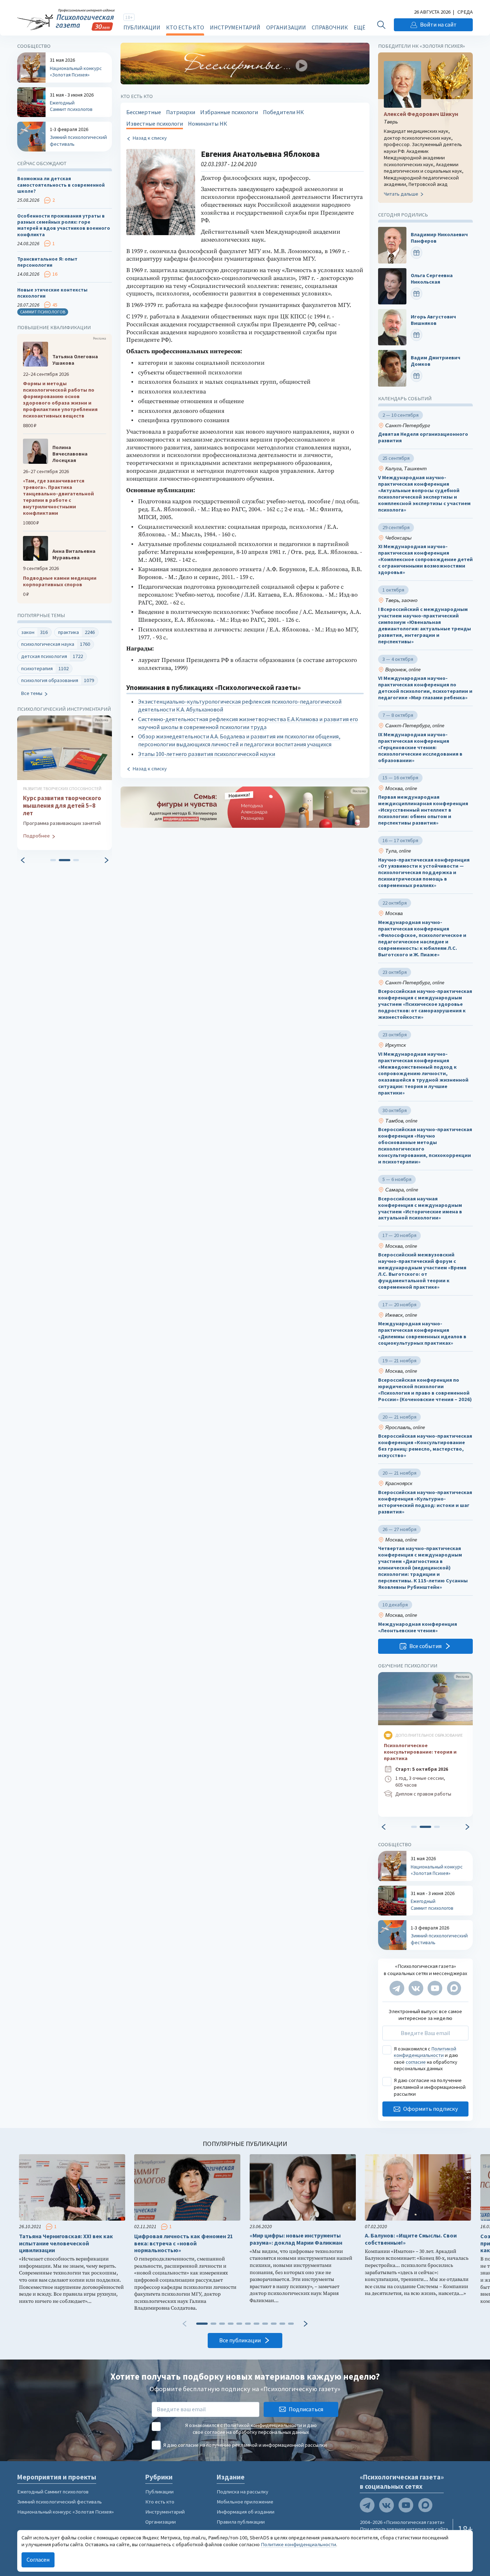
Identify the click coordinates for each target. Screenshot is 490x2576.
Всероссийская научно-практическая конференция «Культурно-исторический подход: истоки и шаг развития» (425, 1502)
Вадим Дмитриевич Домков (435, 361)
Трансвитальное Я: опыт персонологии (47, 262)
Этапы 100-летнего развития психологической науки (207, 754)
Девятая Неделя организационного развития (423, 438)
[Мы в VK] (416, 1988)
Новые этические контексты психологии (52, 293)
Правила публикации (241, 2522)
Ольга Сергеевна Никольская (432, 279)
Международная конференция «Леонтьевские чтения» (418, 1627)
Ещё (359, 27)
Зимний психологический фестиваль (60, 2502)
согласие (416, 2062)
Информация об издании (246, 2512)
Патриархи (181, 112)
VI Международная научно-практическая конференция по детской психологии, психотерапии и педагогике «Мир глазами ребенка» (425, 688)
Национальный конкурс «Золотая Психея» (65, 2512)
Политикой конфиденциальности (425, 2052)
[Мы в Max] (454, 1988)
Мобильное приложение (245, 2502)
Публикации (142, 27)
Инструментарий (235, 27)
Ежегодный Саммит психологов (53, 2492)
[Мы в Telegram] (397, 1988)
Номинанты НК (208, 124)
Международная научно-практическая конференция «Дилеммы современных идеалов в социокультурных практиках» (422, 1334)
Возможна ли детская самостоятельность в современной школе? (61, 185)
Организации (286, 27)
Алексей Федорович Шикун (421, 114)
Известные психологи (155, 124)
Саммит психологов (43, 312)
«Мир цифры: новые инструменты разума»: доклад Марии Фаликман (296, 2239)
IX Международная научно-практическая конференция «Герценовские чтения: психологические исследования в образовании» (420, 748)
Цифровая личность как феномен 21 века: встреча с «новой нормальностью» (183, 2243)
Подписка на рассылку (242, 2492)
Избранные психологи (229, 112)
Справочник (330, 27)
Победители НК (283, 112)
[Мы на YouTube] (435, 1988)
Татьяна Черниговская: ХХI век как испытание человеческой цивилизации (66, 2243)
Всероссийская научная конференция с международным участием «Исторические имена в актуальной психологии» (420, 1208)
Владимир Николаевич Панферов (439, 238)
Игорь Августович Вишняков (433, 320)
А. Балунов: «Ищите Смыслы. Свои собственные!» (411, 2239)
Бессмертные (144, 112)
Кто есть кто (185, 27)
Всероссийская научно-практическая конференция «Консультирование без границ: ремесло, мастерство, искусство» (425, 1446)
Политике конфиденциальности (298, 2544)
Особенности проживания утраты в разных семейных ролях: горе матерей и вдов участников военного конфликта (64, 225)
